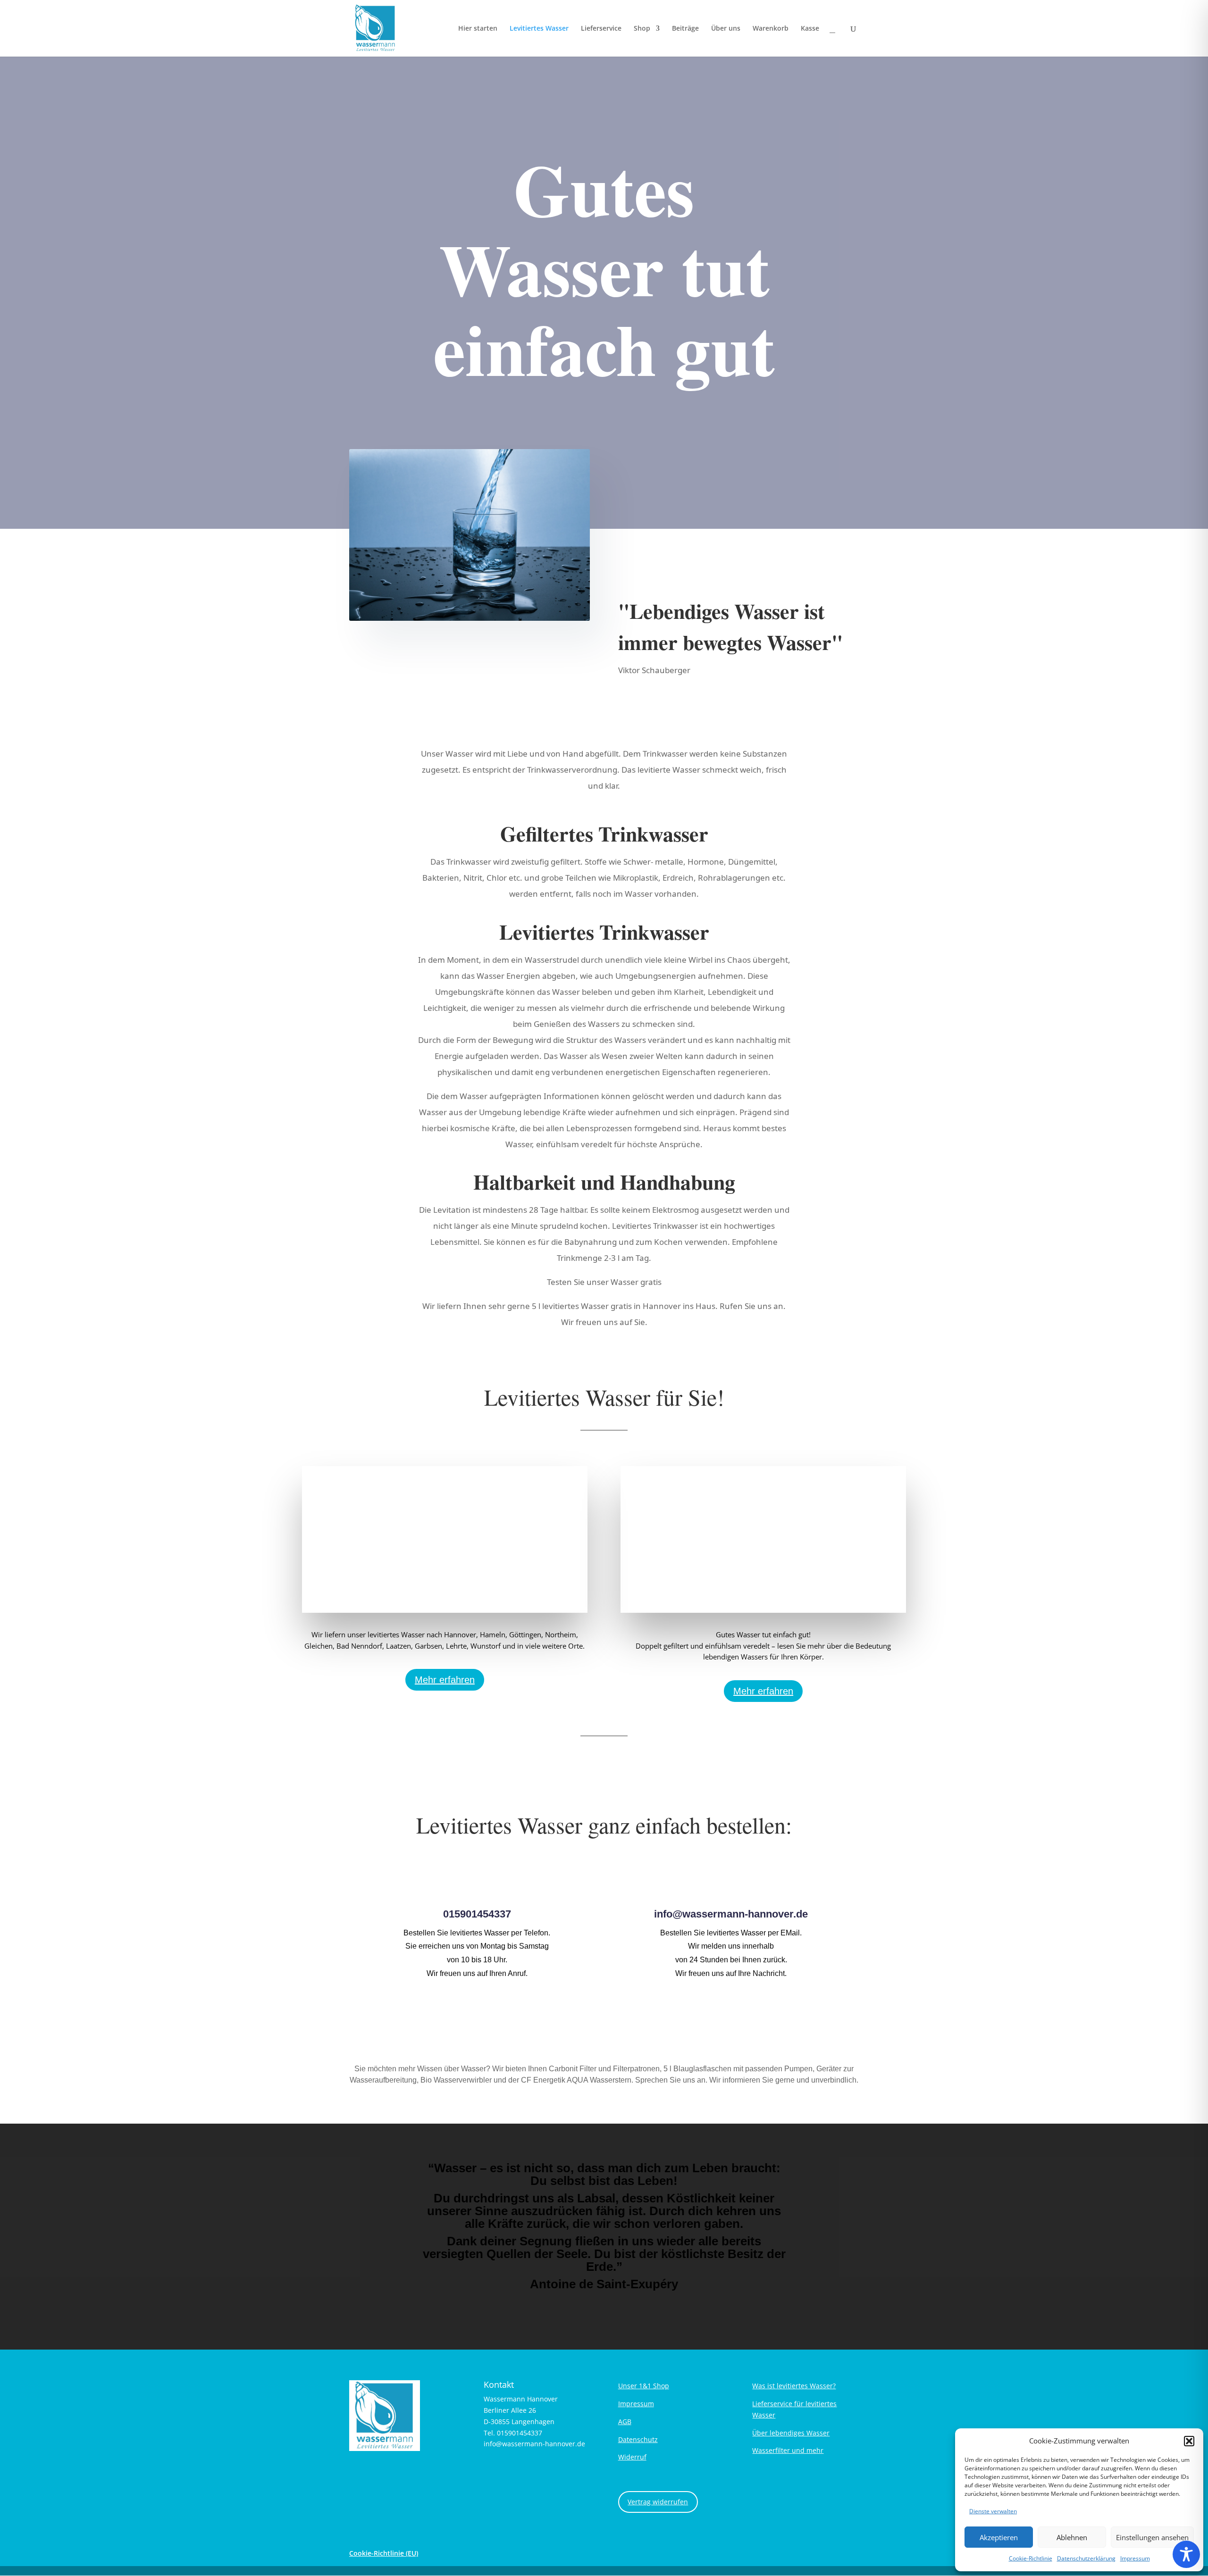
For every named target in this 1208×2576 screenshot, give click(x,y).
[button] (1189, 2441)
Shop (642, 29)
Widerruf (632, 2457)
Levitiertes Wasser (539, 29)
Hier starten (478, 29)
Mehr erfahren (445, 1680)
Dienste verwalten (993, 2511)
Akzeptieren (999, 2537)
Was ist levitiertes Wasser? (794, 2386)
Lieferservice (601, 29)
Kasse (810, 29)
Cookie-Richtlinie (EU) (384, 2553)
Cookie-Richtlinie (1031, 2558)
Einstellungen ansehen (1152, 2537)
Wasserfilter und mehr (788, 2450)
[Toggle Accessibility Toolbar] (1186, 2554)
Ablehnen (1072, 2537)
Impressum (1135, 2558)
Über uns (726, 29)
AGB (625, 2422)
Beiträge (685, 29)
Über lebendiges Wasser (791, 2433)
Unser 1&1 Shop (644, 2386)
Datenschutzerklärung (1086, 2558)
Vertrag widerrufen (658, 2502)
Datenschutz (638, 2439)
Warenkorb (771, 29)
